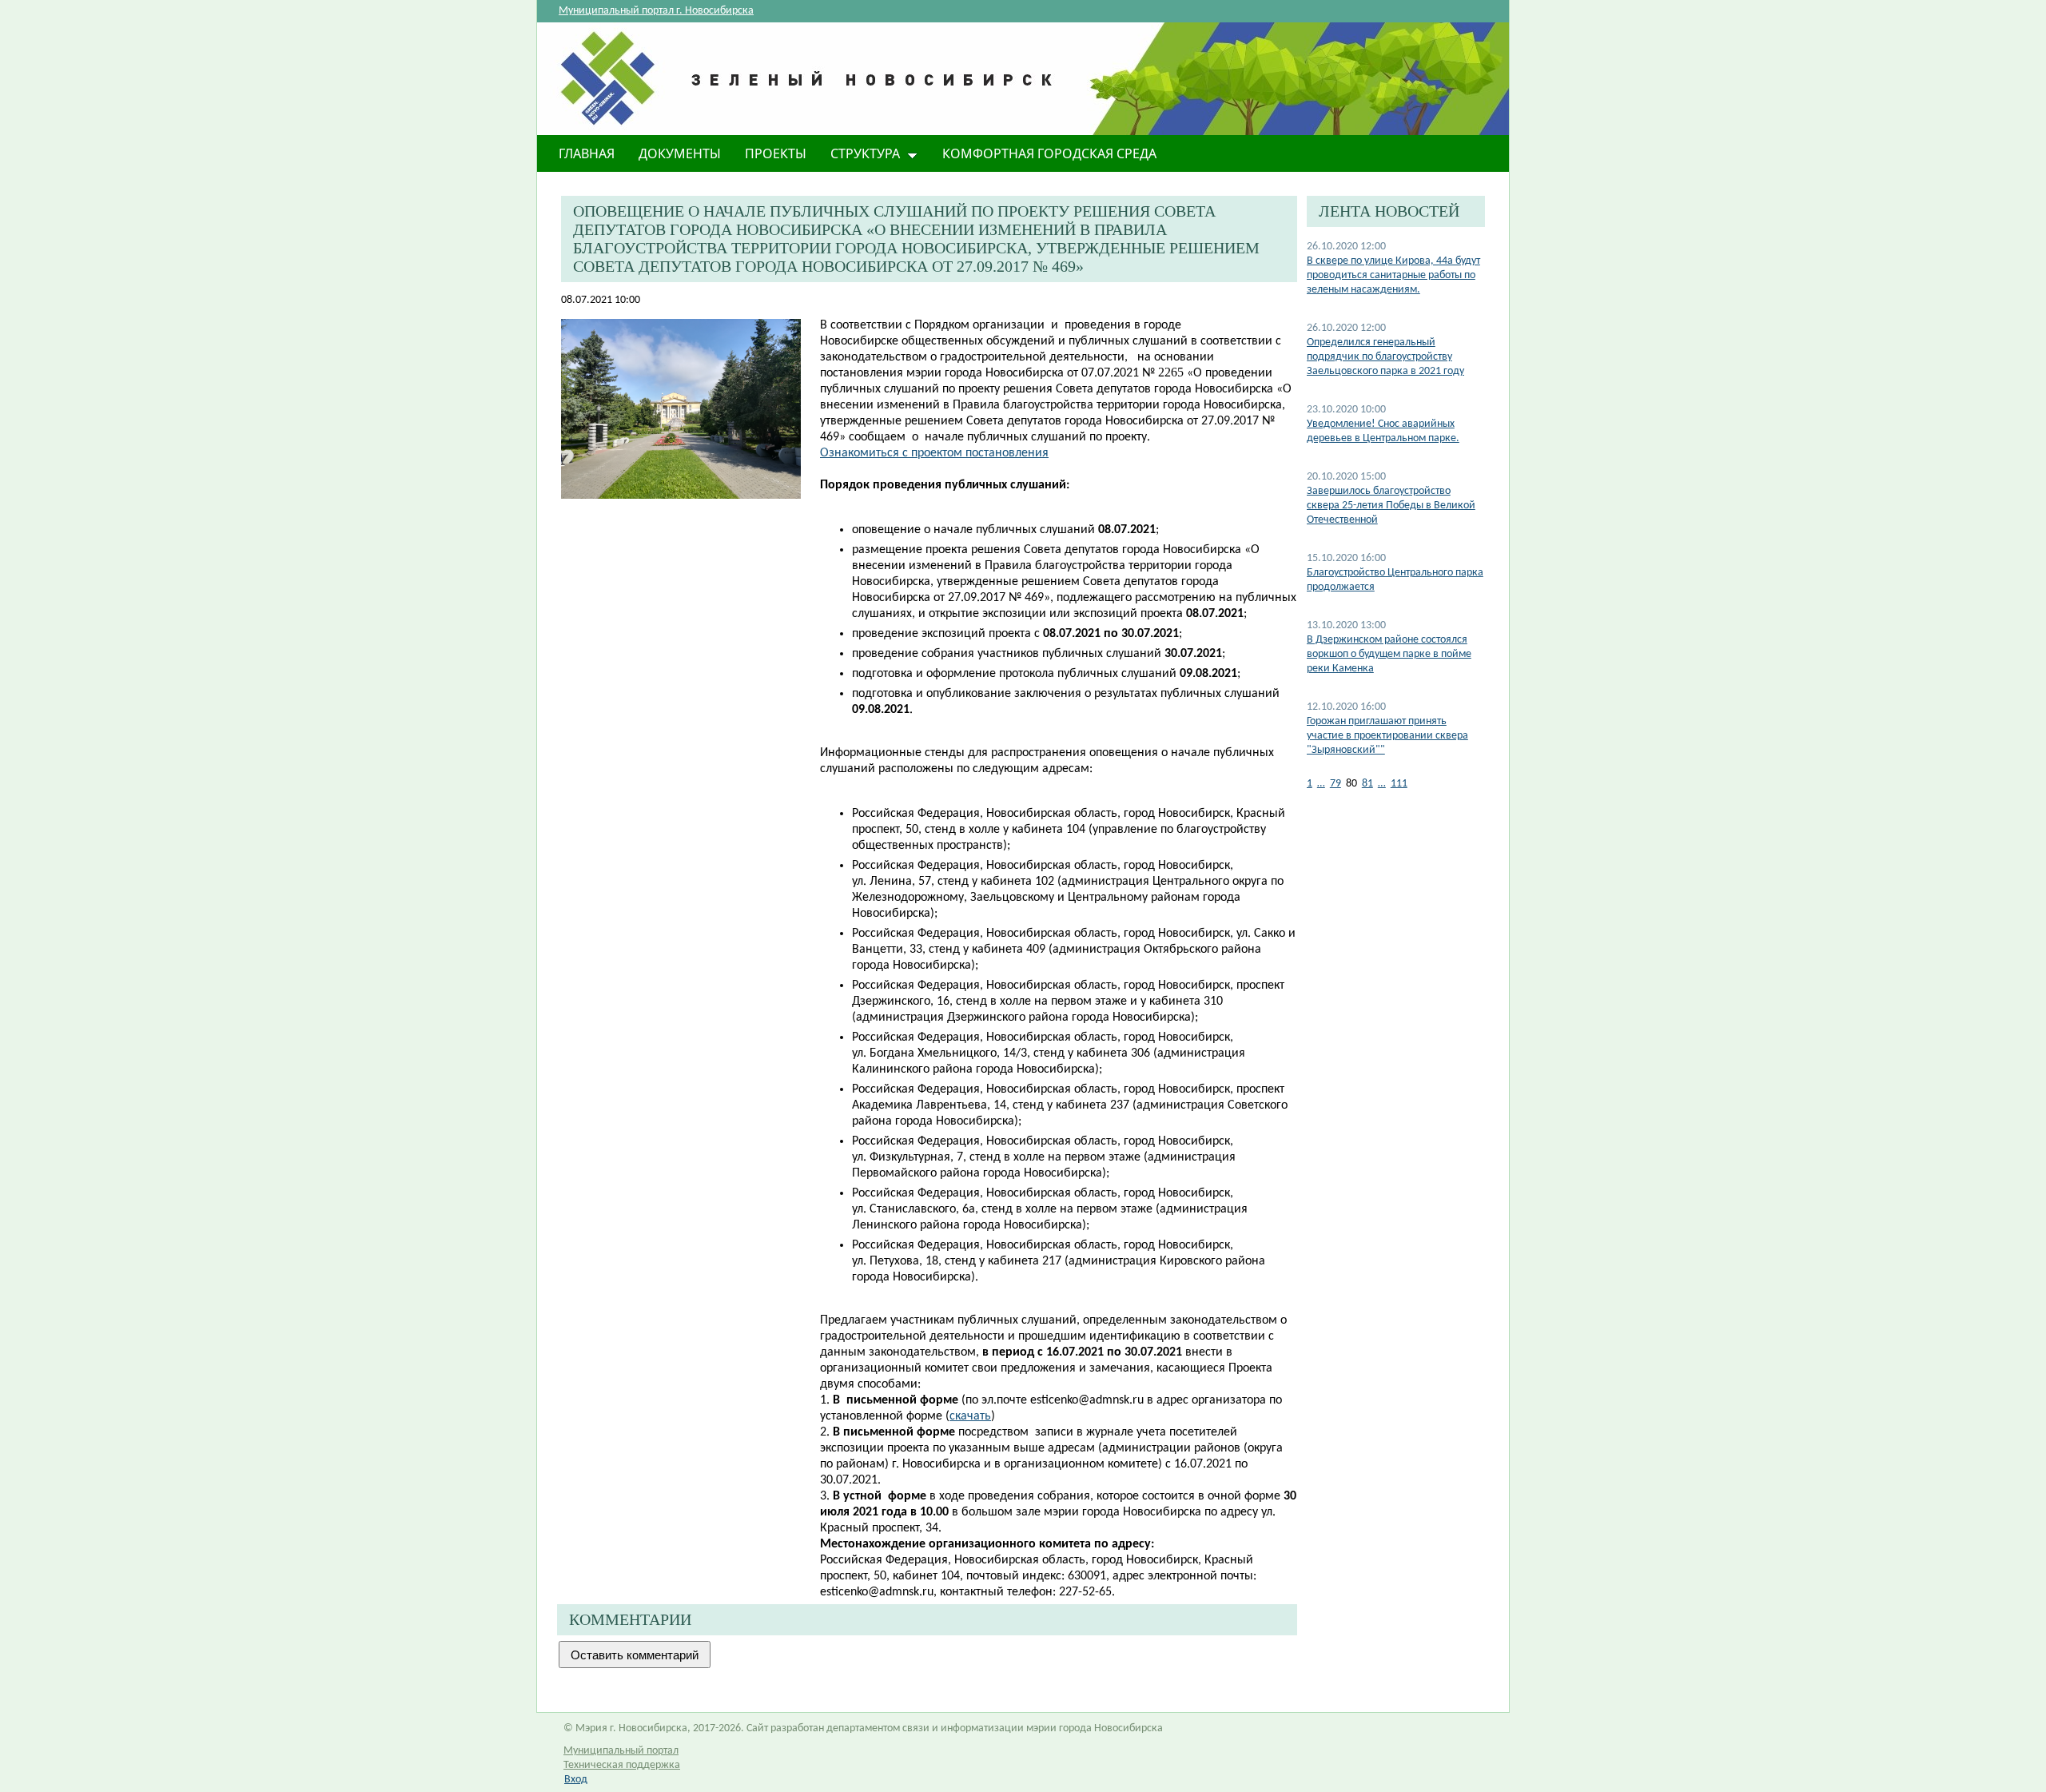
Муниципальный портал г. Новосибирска (656, 11)
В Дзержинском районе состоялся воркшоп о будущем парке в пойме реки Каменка (1389, 654)
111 (1399, 784)
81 (1367, 784)
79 (1335, 784)
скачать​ (970, 1416)
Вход (576, 1780)
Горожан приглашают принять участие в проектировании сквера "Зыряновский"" (1387, 736)
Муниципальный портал (621, 1751)
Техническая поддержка (622, 1765)
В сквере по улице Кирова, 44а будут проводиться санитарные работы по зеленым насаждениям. (1393, 275)
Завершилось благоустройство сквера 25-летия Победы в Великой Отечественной (1391, 506)
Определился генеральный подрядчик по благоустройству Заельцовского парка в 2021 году (1385, 357)
